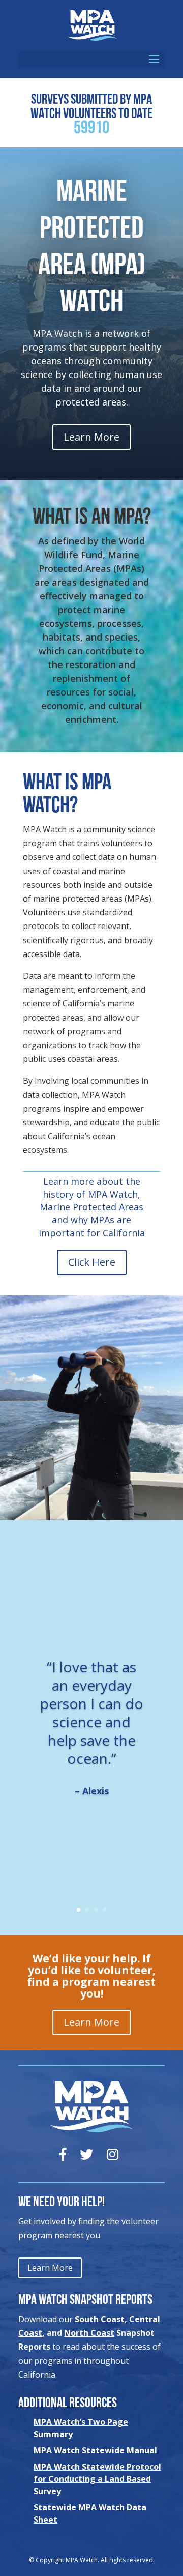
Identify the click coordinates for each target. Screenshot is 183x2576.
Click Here (92, 1262)
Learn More (91, 437)
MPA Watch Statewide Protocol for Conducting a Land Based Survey (97, 2479)
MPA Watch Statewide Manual (95, 2450)
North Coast (89, 2333)
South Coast (100, 2319)
